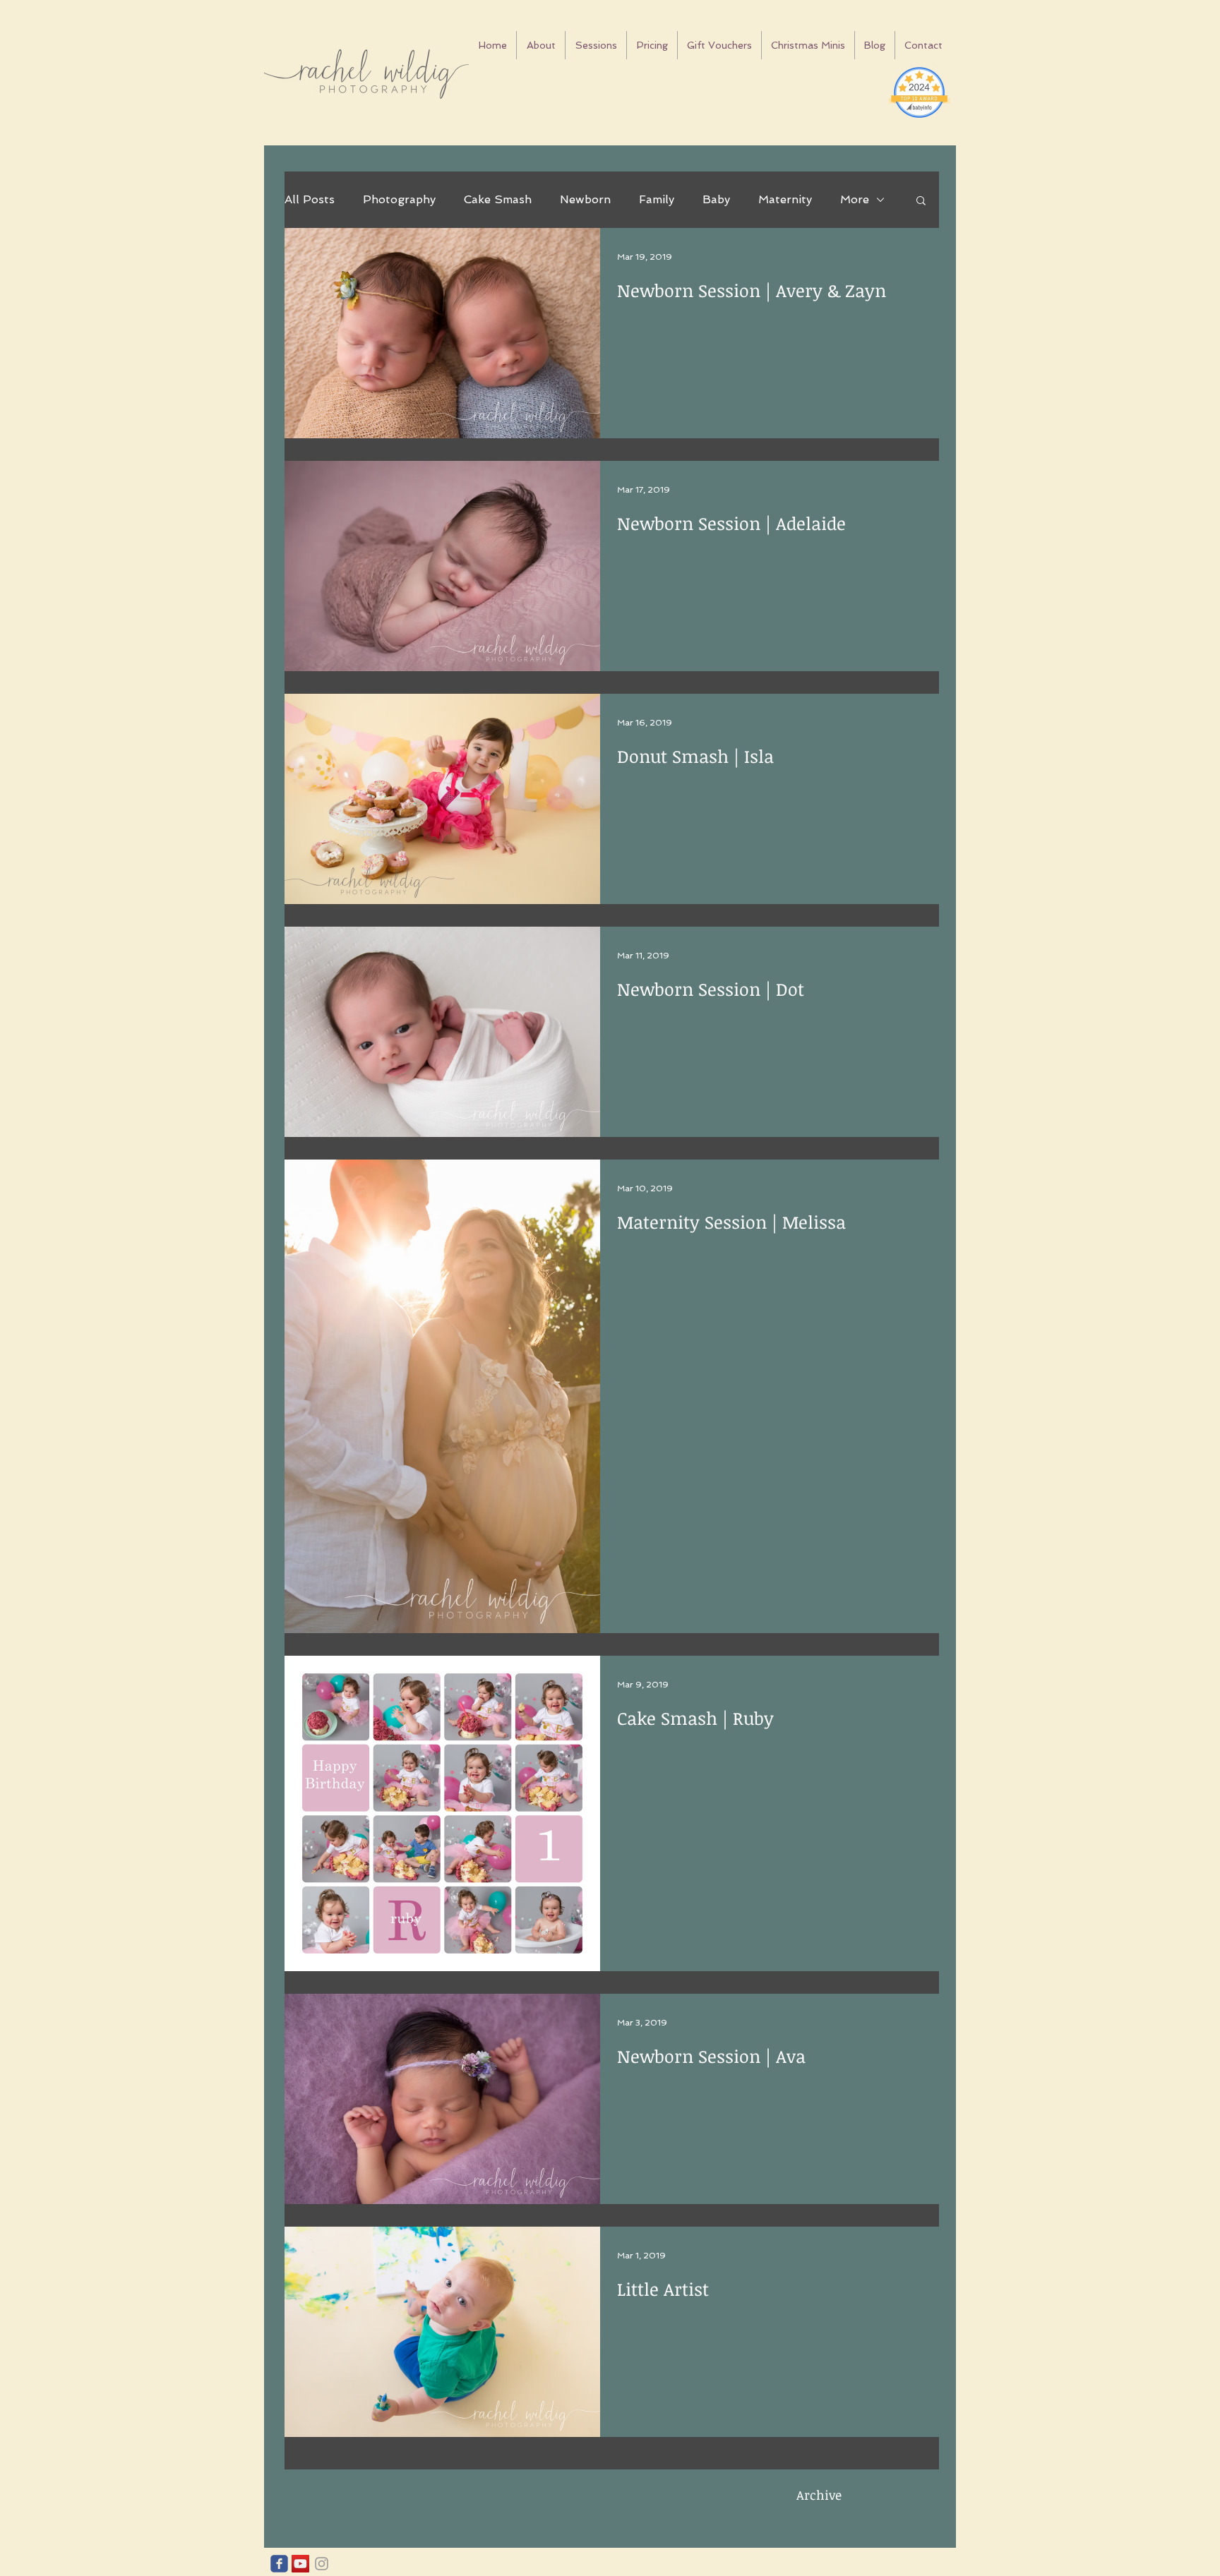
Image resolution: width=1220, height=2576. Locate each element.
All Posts (310, 199)
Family (657, 199)
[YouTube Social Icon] (300, 2564)
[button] (921, 201)
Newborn (585, 199)
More (855, 199)
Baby (716, 199)
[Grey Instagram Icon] (322, 2564)
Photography (399, 199)
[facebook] (279, 2564)
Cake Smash (498, 199)
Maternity (785, 199)
